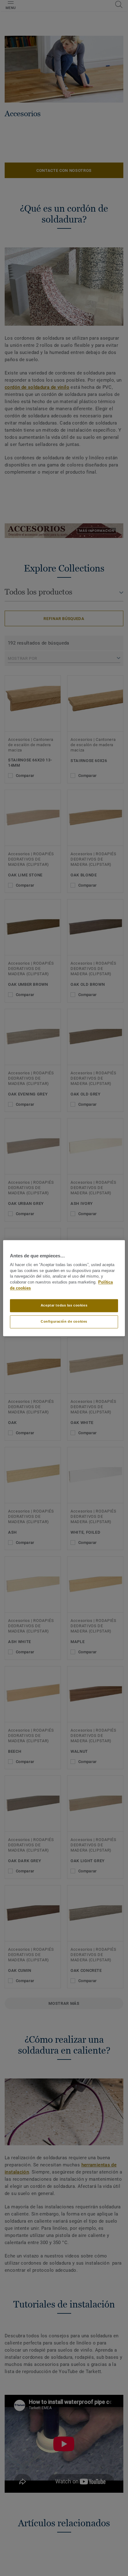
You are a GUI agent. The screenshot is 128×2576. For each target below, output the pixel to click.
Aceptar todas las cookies (64, 1305)
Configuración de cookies (64, 1321)
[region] (64, 1288)
